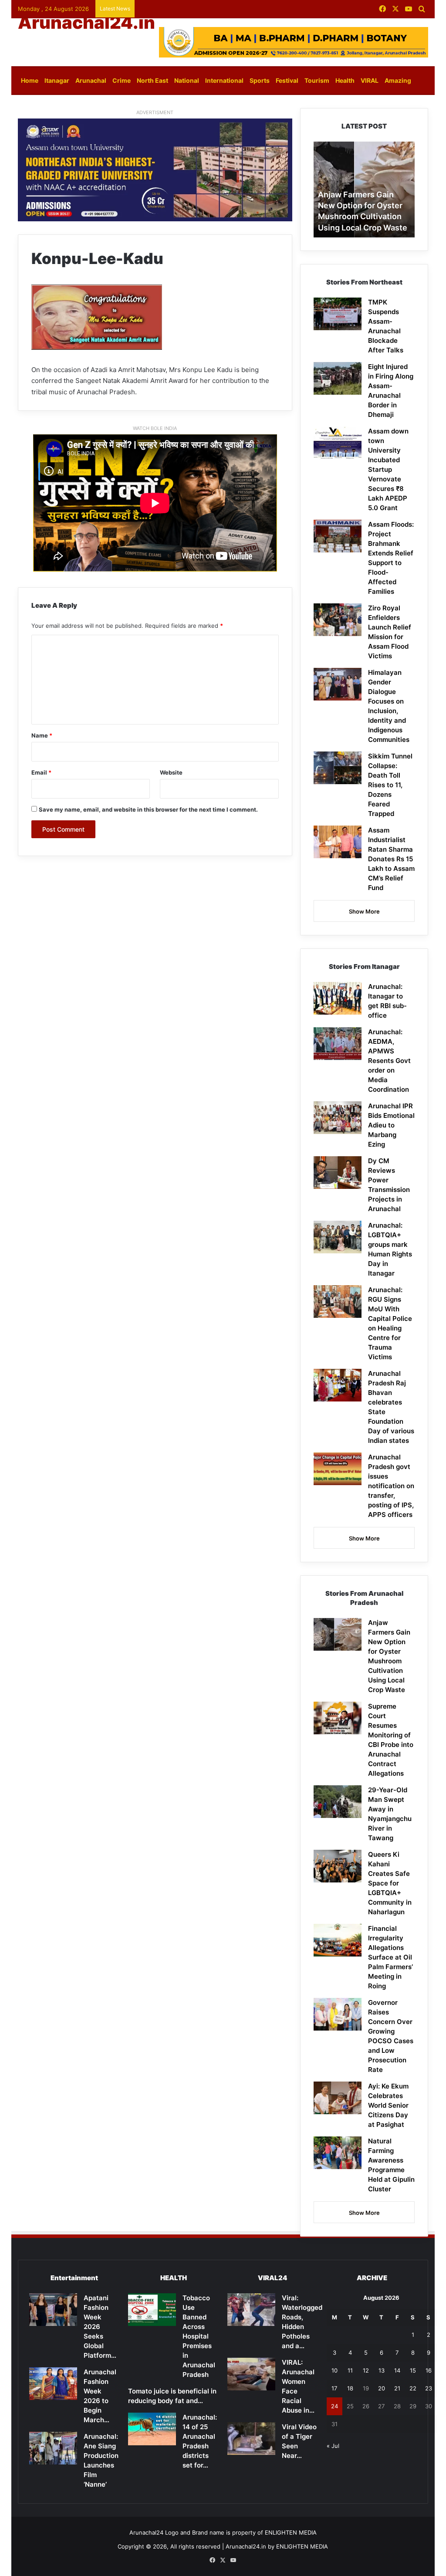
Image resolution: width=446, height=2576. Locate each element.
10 (334, 2370)
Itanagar (57, 80)
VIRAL (370, 80)
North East (152, 80)
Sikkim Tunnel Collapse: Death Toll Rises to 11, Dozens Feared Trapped (390, 785)
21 (397, 2388)
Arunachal (91, 80)
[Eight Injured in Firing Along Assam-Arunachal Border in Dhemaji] (338, 378)
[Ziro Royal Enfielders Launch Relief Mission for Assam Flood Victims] (338, 620)
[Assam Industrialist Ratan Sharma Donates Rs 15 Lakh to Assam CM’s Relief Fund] (338, 842)
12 (366, 2370)
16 (429, 2370)
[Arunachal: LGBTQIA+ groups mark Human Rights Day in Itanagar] (338, 1237)
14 (397, 2370)
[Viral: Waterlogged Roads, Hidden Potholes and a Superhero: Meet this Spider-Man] (251, 2310)
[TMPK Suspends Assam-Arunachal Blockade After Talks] (338, 314)
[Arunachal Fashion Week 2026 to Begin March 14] (53, 2384)
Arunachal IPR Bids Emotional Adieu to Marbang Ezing (391, 1125)
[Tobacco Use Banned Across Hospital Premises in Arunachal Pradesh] (152, 2310)
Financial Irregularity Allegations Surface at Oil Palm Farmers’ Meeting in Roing (390, 1957)
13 (382, 2370)
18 (350, 2388)
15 (413, 2370)
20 (382, 2388)
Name (42, 735)
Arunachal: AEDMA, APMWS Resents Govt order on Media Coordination (389, 1061)
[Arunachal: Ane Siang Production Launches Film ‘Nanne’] (53, 2448)
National (187, 80)
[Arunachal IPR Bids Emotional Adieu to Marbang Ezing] (338, 1118)
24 (334, 2406)
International (224, 80)
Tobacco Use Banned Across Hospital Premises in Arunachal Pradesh (199, 2336)
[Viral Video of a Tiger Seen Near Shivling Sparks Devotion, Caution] (251, 2439)
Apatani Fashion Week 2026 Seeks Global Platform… (100, 2327)
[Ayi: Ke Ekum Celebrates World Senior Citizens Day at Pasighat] (338, 2098)
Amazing (398, 80)
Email (41, 772)
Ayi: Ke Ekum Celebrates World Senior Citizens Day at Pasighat (388, 2105)
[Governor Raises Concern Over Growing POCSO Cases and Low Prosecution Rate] (338, 2014)
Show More (364, 911)
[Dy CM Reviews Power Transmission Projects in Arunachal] (338, 1173)
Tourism (317, 80)
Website (171, 772)
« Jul (333, 2446)
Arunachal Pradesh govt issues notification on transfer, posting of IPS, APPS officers (391, 1486)
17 (334, 2388)
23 (429, 2388)
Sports (260, 80)
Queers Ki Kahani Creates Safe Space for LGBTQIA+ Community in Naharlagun (390, 1883)
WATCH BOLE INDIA (155, 428)
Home (30, 80)
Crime (122, 80)
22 (413, 2388)
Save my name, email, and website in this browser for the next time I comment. (148, 809)
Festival (287, 80)
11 (350, 2370)
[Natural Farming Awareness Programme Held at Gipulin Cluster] (338, 2153)
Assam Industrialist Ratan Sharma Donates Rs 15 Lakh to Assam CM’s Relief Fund (391, 859)
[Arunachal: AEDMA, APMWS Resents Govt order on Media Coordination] (338, 1044)
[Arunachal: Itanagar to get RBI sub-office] (338, 998)
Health (345, 80)
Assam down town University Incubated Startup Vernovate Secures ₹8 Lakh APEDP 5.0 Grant (388, 469)
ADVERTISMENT (155, 112)
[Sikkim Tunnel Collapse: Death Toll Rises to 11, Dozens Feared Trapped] (338, 768)
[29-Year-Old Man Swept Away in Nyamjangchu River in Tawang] (338, 1802)
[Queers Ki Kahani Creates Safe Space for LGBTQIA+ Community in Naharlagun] (338, 1866)
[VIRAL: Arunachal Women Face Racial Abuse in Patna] (251, 2374)
